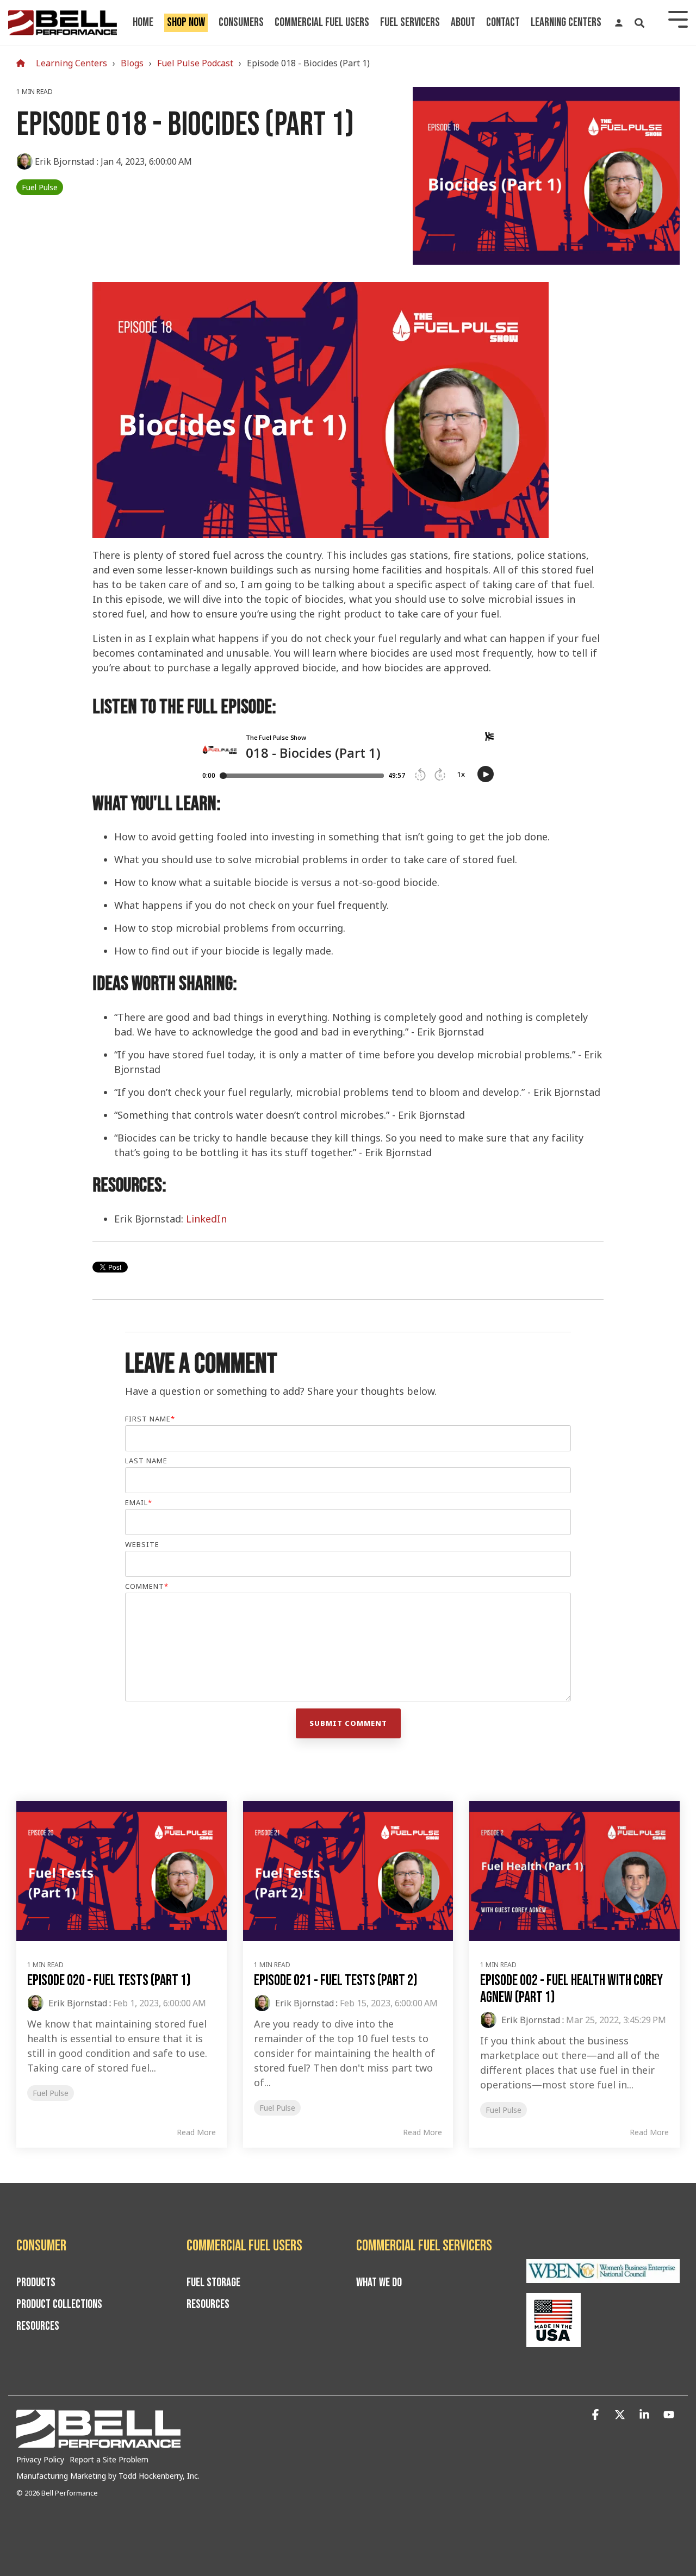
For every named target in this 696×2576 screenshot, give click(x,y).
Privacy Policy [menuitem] (40, 2459)
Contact (503, 23)
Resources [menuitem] (38, 2326)
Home (143, 23)
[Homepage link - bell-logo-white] (98, 2442)
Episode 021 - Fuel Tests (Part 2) (336, 1981)
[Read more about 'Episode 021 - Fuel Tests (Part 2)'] (348, 1871)
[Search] (639, 23)
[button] (597, 2415)
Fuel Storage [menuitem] (213, 2283)
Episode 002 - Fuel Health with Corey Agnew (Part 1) (571, 1989)
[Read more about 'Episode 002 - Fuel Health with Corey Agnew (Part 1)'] (574, 1871)
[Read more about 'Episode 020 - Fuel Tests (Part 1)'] (122, 1871)
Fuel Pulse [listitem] (51, 2093)
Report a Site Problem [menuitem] (109, 2459)
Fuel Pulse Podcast (195, 63)
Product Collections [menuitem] (59, 2305)
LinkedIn (206, 1219)
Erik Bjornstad (65, 161)
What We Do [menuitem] (379, 2283)
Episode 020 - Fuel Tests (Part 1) (109, 1981)
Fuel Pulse (40, 187)
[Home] (23, 63)
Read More (196, 2132)
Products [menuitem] (36, 2283)
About (463, 23)
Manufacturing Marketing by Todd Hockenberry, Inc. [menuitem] (108, 2476)
